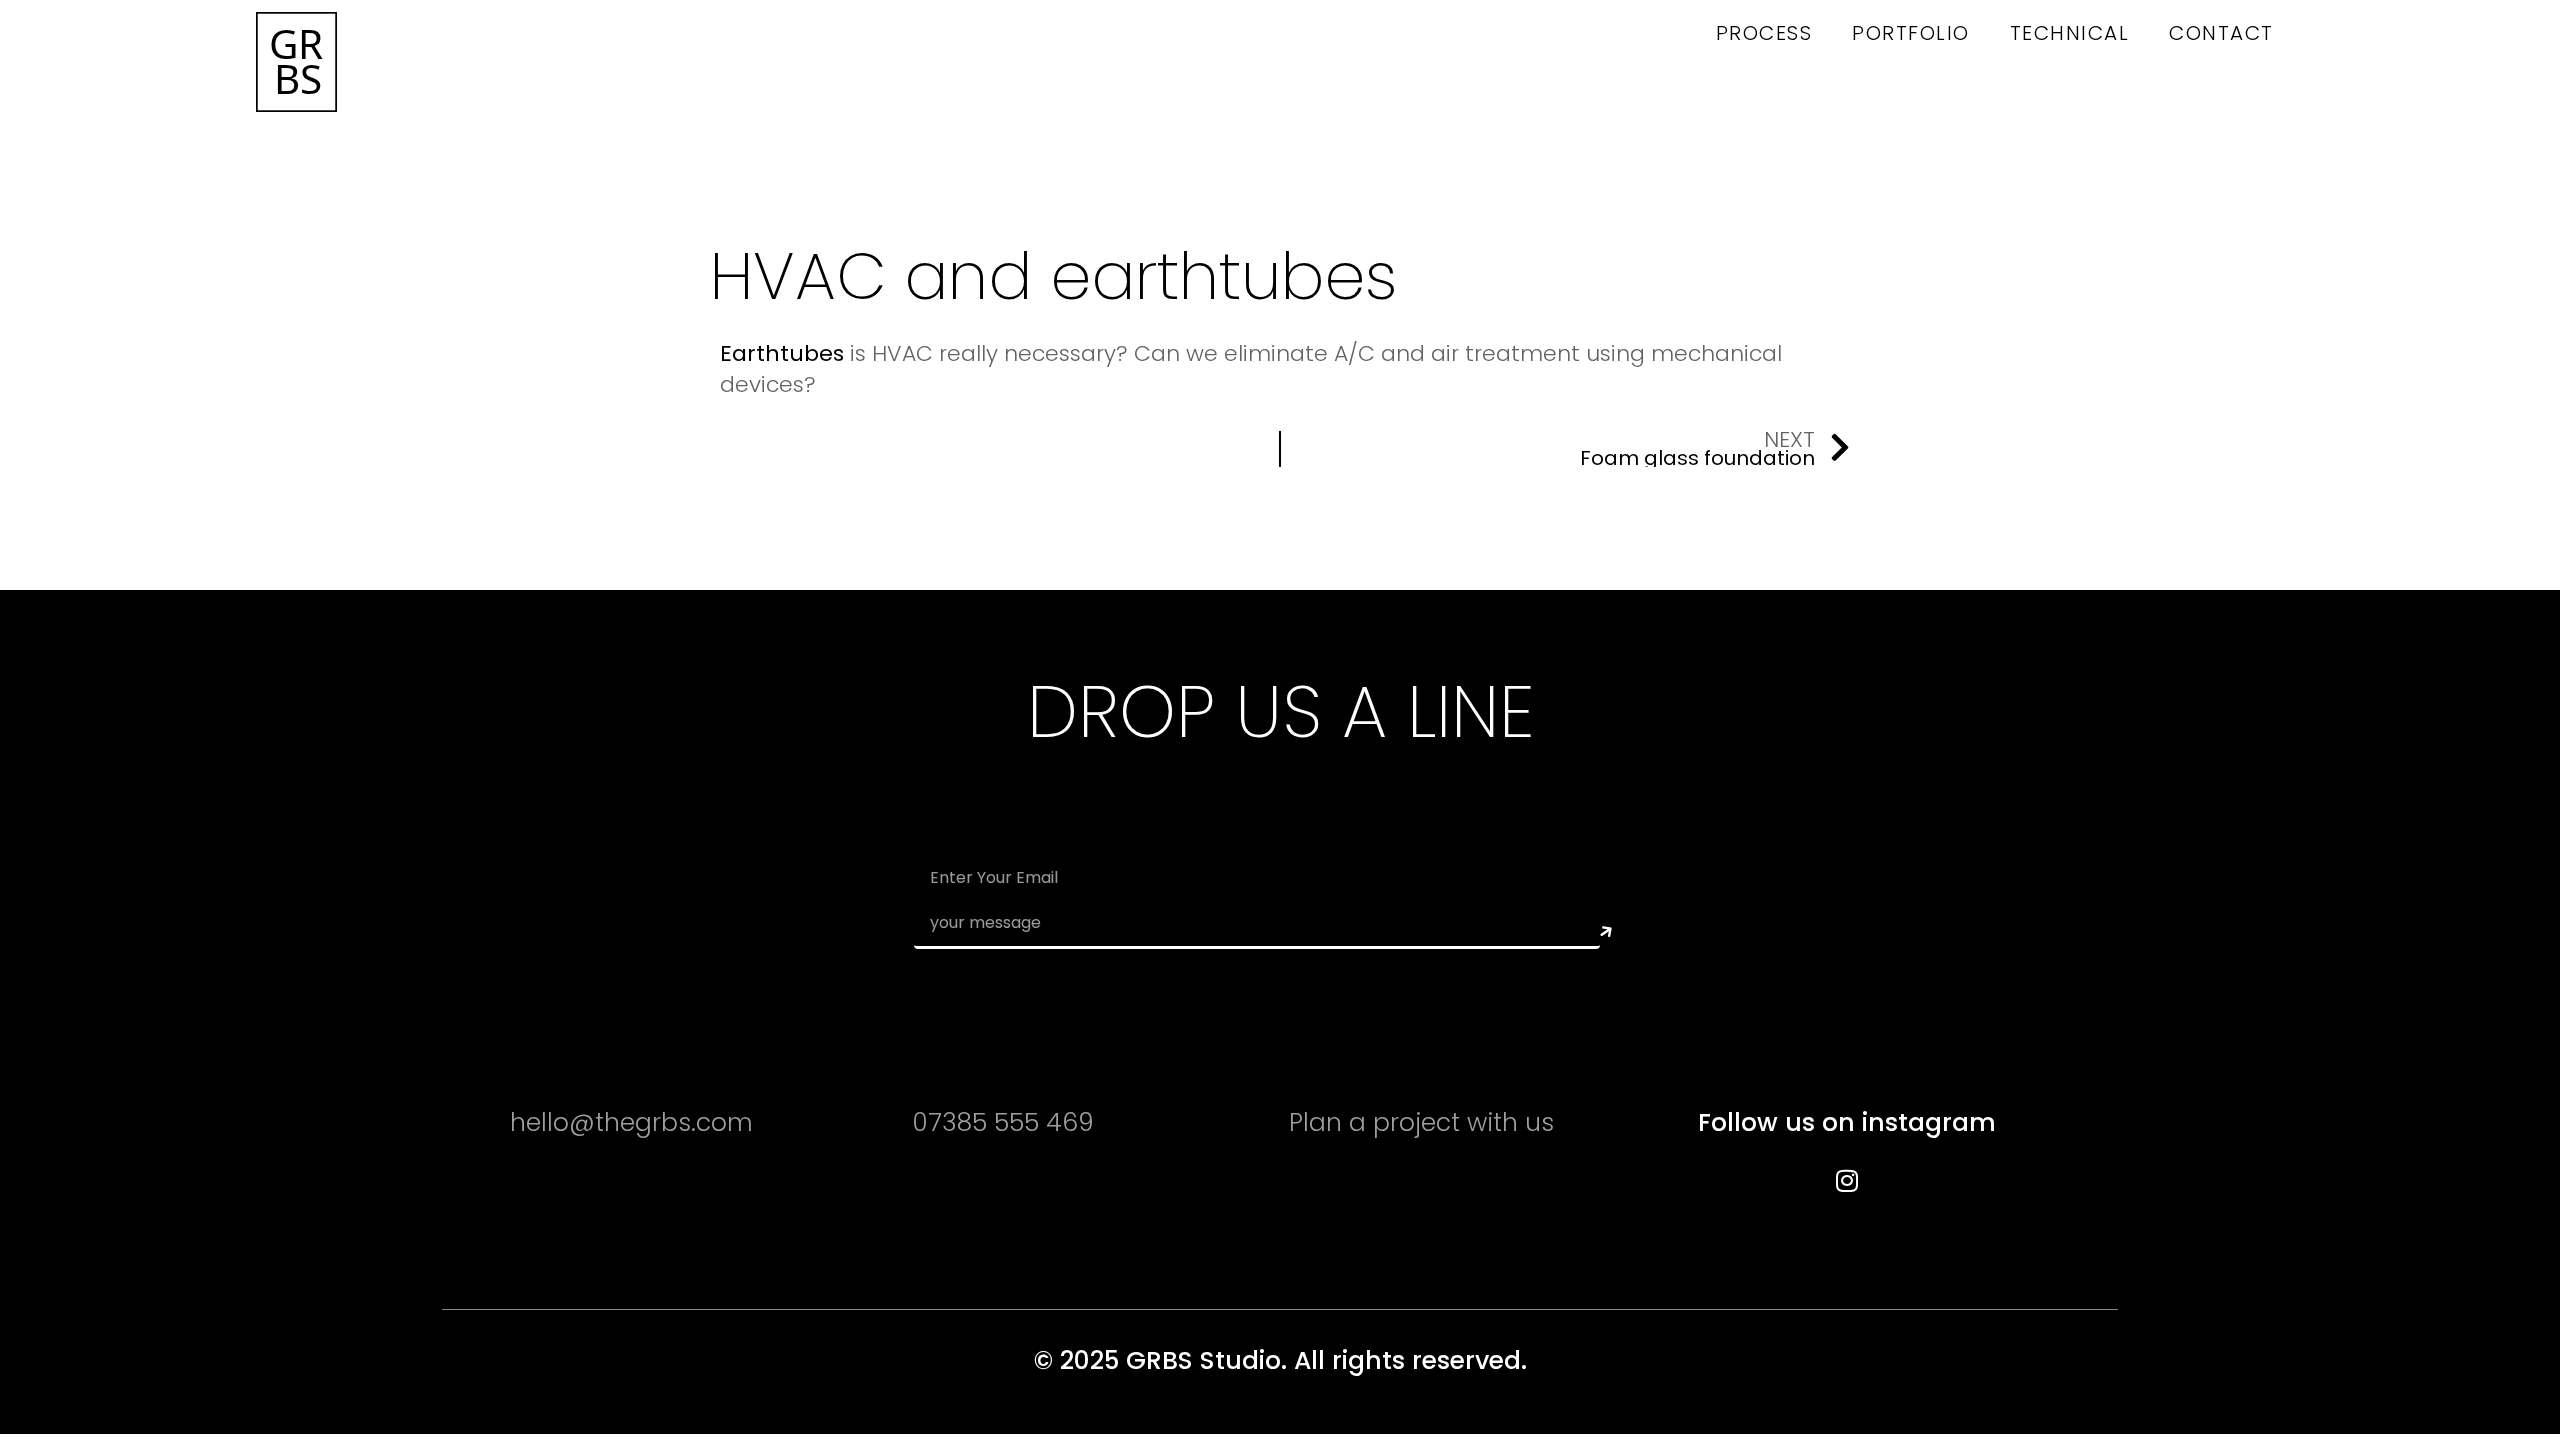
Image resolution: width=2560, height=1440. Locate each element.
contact (2221, 33)
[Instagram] (1847, 1180)
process (1764, 33)
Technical (2070, 33)
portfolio (1911, 33)
